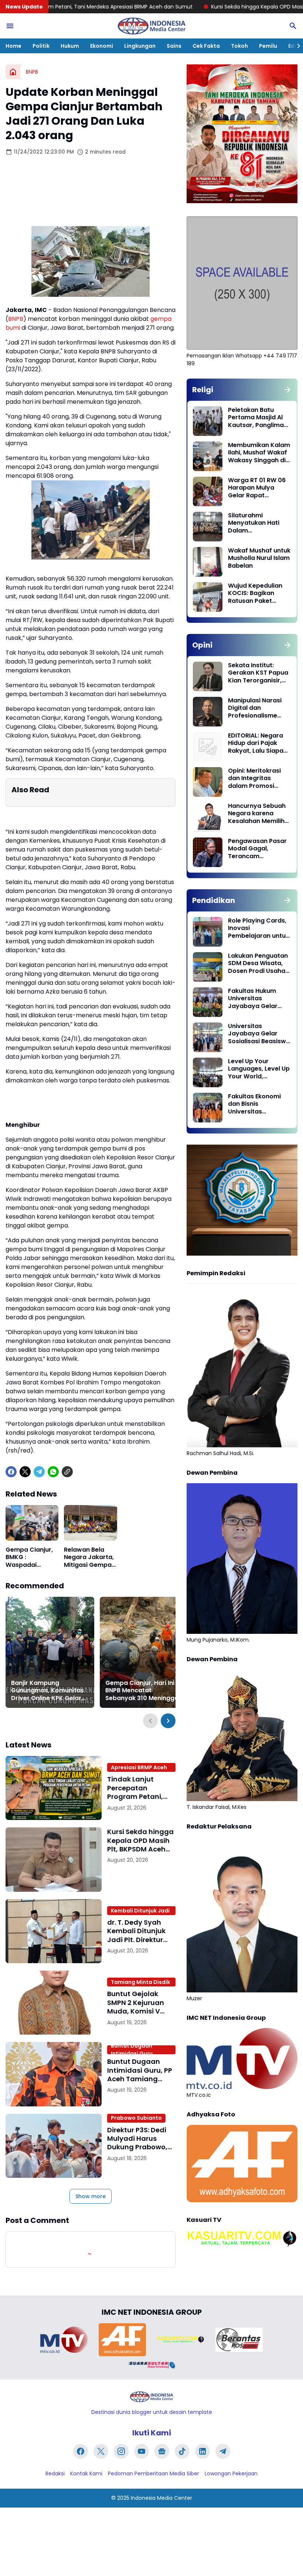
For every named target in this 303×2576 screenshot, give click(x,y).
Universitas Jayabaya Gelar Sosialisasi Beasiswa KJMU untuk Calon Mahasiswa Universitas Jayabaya (259, 1034)
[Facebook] (11, 1472)
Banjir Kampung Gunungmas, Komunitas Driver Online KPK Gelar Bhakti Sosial (47, 1691)
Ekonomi (102, 46)
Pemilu (268, 46)
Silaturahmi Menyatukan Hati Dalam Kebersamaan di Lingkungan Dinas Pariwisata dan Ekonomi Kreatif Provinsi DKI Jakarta (259, 523)
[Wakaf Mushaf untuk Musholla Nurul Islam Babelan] (208, 562)
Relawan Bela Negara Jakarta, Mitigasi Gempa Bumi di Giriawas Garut (89, 1558)
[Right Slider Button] (296, 46)
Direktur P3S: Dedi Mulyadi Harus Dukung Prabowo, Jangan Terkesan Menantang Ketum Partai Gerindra (140, 2139)
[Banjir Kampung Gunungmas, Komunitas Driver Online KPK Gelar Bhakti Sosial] (50, 1652)
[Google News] (162, 2451)
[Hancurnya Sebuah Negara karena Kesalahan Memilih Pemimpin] (208, 817)
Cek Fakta (206, 46)
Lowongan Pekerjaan (231, 2473)
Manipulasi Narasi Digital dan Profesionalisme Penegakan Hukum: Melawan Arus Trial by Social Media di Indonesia (257, 708)
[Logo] (151, 2397)
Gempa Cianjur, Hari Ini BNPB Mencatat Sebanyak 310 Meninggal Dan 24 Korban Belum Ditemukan (143, 1691)
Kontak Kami (86, 2473)
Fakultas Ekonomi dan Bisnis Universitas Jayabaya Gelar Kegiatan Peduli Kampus (254, 1104)
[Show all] (287, 390)
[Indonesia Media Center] (151, 26)
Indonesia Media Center (161, 2498)
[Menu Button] (10, 26)
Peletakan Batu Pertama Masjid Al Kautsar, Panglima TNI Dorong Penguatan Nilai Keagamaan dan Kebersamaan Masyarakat (256, 418)
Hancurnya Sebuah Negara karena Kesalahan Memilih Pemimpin (257, 814)
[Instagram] (121, 2451)
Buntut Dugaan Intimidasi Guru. (132, 2050)
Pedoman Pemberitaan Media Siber (154, 2473)
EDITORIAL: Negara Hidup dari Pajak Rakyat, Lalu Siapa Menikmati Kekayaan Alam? (256, 743)
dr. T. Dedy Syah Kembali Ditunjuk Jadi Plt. (140, 1911)
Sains (174, 46)
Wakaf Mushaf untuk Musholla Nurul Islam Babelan (259, 558)
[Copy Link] (67, 1472)
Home (13, 46)
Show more (91, 2196)
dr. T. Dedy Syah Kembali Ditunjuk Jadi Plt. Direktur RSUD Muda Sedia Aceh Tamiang (137, 1931)
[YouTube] (142, 2451)
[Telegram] (39, 1472)
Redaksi (55, 2473)
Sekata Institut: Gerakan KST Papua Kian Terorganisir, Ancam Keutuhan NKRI (258, 673)
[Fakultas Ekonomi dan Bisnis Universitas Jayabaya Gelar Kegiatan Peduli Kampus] (208, 1108)
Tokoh (239, 46)
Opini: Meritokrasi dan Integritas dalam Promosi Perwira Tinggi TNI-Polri (257, 779)
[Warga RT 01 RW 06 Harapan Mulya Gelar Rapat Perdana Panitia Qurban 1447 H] (208, 491)
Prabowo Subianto (136, 2118)
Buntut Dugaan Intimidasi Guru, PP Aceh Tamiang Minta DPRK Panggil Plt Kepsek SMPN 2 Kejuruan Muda (141, 2070)
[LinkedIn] (202, 2451)
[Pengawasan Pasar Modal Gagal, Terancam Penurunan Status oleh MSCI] (208, 852)
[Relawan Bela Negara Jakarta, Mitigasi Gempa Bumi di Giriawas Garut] (90, 1523)
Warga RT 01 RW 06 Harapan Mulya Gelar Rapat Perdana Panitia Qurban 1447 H (257, 488)
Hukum (70, 46)
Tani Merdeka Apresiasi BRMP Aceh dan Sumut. (139, 1767)
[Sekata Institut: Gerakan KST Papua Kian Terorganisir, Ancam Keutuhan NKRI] (208, 676)
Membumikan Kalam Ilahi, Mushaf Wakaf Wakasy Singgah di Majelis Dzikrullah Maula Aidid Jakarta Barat (259, 453)
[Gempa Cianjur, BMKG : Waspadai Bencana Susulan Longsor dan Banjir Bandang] (32, 1523)
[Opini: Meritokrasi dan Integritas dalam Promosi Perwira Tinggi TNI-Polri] (208, 782)
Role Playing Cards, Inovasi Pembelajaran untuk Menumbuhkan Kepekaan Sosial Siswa (258, 928)
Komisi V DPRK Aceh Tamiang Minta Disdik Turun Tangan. (140, 1982)
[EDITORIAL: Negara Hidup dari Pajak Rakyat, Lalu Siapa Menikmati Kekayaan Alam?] (208, 747)
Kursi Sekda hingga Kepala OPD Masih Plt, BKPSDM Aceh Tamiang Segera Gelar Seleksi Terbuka (140, 1840)
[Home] (13, 72)
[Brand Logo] (64, 2340)
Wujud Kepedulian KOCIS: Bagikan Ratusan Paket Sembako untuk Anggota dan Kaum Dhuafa (258, 594)
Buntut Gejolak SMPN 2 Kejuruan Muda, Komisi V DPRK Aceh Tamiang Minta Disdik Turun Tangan (136, 2002)
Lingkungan (140, 46)
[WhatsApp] (53, 1472)
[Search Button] (293, 26)
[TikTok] (182, 2451)
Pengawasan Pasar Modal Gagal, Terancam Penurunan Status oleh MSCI (257, 849)
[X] (25, 1472)
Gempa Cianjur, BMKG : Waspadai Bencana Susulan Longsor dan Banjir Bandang (31, 1558)
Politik (41, 46)
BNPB (16, 319)
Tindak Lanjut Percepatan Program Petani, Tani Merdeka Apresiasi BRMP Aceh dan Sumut (136, 1788)
